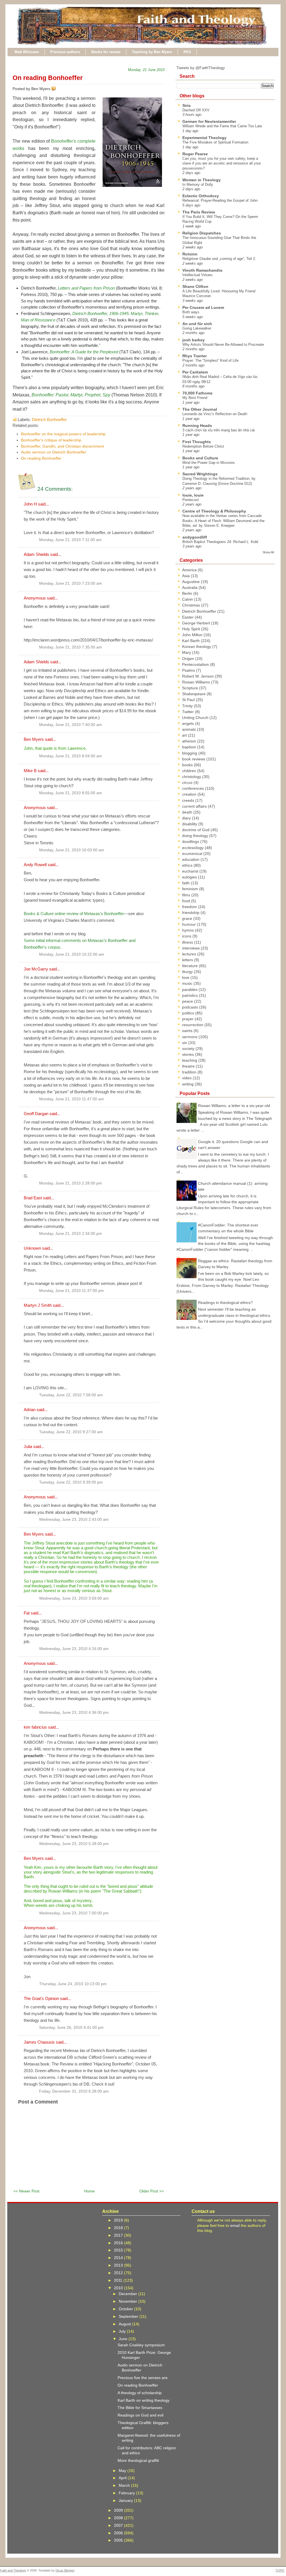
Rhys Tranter (195, 356)
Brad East (33, 1198)
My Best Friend (195, 398)
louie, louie (193, 495)
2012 (119, 2273)
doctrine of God (196, 830)
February (127, 2493)
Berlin (188, 593)
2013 (119, 2265)
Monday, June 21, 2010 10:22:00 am (72, 954)
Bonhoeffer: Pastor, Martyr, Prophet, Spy (71, 395)
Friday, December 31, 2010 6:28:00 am (74, 2091)
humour (190, 924)
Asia (186, 576)
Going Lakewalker (197, 328)
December (128, 2294)
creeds (189, 800)
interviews (191, 948)
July (123, 2331)
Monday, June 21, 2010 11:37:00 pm (71, 1291)
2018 (119, 2228)
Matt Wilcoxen (27, 52)
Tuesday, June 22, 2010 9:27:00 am (71, 1432)
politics (189, 1013)
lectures (190, 954)
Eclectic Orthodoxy (201, 196)
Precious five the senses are (143, 2378)
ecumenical (193, 854)
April (123, 2478)
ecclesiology (193, 848)
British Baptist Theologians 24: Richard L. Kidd (220, 542)
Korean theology (197, 647)
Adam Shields (36, 554)
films (187, 895)
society (189, 1049)
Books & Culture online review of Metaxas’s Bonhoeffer (74, 914)
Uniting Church (196, 718)
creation (190, 794)
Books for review (106, 52)
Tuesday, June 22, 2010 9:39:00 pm (71, 1482)
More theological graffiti (138, 2460)
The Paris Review (199, 212)
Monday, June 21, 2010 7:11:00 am (70, 540)
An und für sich (197, 324)
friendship (191, 913)
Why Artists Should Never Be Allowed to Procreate (223, 345)
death (188, 812)
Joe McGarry (36, 969)
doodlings (191, 842)
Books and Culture (200, 458)
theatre (189, 1066)
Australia (190, 587)
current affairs (195, 806)
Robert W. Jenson (198, 676)
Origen (189, 659)
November (128, 2301)
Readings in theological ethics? (225, 1303)
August (125, 2324)
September (129, 2316)
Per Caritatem (195, 372)
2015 (119, 2250)
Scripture (191, 688)
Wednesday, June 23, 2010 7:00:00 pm (74, 1913)
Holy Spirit (192, 629)
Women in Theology (202, 180)
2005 (119, 2540)
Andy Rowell (35, 865)
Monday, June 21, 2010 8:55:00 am (71, 793)
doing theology (196, 836)
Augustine (191, 582)
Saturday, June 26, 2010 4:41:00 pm (71, 2028)
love (186, 977)
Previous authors (65, 52)
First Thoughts (197, 442)
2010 (119, 2288)
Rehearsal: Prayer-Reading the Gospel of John (220, 200)
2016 (119, 2243)
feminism (191, 889)
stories (189, 1054)
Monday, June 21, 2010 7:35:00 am (71, 647)
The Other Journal (200, 409)
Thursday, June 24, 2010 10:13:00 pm (73, 1984)
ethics (188, 865)
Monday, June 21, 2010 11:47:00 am (71, 1099)
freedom (190, 907)
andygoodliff (195, 537)
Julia (28, 1446)
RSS (187, 52)
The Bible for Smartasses (140, 2408)
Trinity (188, 706)
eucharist (191, 871)
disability (190, 824)
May (123, 2471)
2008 (119, 2518)
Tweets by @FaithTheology (201, 68)
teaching (190, 1060)
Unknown (32, 1248)
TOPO (280, 2570)
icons (187, 936)
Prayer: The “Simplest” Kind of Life (210, 360)
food (187, 901)
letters (188, 960)
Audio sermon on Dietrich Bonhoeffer (54, 452)
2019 (119, 2220)
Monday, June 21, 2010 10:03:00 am (72, 850)
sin (185, 1043)
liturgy (188, 972)
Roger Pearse (195, 154)
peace (188, 1001)
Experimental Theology (204, 138)
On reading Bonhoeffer (48, 78)
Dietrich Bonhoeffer (49, 419)
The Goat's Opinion (41, 1998)
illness (188, 942)
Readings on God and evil (140, 2415)
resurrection (193, 1025)
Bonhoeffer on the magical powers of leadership (63, 434)
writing (188, 1084)
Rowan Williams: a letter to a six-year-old (234, 1106)
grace (188, 918)
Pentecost (191, 500)
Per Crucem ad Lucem (203, 307)
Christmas (192, 605)
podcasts (191, 1007)
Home (89, 2191)
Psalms (189, 670)
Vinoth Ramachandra (202, 270)
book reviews (194, 759)
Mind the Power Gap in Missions (209, 463)
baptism (190, 747)
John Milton (193, 635)
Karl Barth (191, 641)
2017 (119, 2235)
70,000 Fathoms (197, 393)
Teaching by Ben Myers (152, 52)
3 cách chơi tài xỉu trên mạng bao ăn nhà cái (219, 430)
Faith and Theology (13, 2570)
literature (190, 966)
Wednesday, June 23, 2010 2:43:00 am (74, 1519)
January (126, 2500)
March (125, 2485)
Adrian (30, 1410)
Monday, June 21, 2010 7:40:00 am (71, 725)
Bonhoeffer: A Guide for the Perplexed (84, 352)
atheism (190, 741)
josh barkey (194, 340)
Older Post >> (152, 2191)
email (235, 2225)
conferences (194, 788)
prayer (188, 1019)
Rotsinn (190, 254)
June (124, 2339)
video (187, 1078)
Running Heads (197, 426)
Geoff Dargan (36, 1114)
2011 (119, 2280)
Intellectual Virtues (197, 275)
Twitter (189, 712)
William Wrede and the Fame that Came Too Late (222, 126)
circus (188, 782)
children (190, 771)
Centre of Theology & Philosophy (214, 511)
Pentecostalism (196, 664)
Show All (268, 552)
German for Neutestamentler (209, 121)
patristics (190, 995)
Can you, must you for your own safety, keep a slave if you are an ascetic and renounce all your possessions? (222, 163)
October (126, 2309)
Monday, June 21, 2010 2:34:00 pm (71, 1234)
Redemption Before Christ (203, 446)
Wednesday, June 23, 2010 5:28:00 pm (74, 1844)
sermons (190, 1037)
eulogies (190, 877)
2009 (119, 2510)
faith (186, 883)
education (191, 859)
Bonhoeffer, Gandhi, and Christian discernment (62, 446)
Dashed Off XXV (196, 110)
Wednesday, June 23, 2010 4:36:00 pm (74, 1713)
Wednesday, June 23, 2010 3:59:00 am (74, 1598)
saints (188, 1031)
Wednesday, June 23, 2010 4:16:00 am (74, 1649)
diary (187, 818)
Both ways (191, 312)
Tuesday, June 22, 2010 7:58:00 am (71, 1395)
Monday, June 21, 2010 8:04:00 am (71, 756)
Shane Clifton (195, 286)
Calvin (188, 599)
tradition (190, 1072)
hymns (189, 930)
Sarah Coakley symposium (141, 2345)
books (188, 765)
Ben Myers (34, 739)
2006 (119, 2533)
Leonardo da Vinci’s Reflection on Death (215, 414)
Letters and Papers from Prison (86, 288)
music (188, 983)
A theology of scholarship (140, 2393)
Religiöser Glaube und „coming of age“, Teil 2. (219, 259)
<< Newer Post (26, 2191)
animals (190, 729)
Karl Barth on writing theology (144, 2400)
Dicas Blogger (65, 2570)
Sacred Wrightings (200, 474)
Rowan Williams (197, 682)
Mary (187, 652)
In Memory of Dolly (198, 184)
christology (192, 777)
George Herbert (197, 623)
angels (189, 723)
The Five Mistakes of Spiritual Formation (215, 142)
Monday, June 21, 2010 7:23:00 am (71, 583)
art (185, 735)
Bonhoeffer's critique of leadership (51, 440)
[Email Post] (57, 89)
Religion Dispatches (202, 233)
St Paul (189, 700)
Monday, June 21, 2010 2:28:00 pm (71, 1183)
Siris (187, 105)
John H (30, 504)
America (190, 570)
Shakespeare (194, 694)
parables (190, 989)
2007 (119, 2525)
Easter (188, 617)
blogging (190, 753)
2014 (119, 2258)
